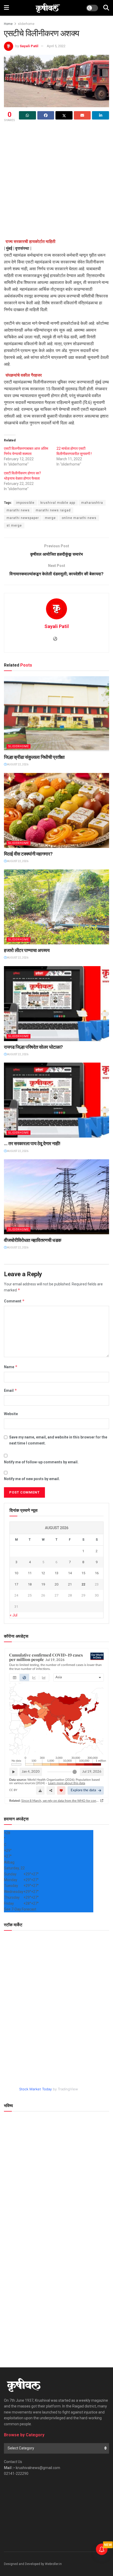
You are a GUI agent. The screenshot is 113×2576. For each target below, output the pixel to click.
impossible (25, 503)
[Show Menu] (6, 8)
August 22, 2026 (17, 764)
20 (56, 1584)
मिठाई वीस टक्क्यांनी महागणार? (28, 854)
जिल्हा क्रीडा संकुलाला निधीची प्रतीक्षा (34, 757)
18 (30, 1584)
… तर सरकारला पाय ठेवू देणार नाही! (32, 1143)
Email (11, 1390)
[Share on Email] (82, 115)
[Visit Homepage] (48, 8)
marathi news (18, 510)
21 (70, 1584)
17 (16, 1584)
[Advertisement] (56, 182)
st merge (14, 526)
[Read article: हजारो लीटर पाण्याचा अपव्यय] (56, 907)
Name (11, 1367)
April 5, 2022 (56, 46)
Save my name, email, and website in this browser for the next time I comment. (58, 1440)
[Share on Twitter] (64, 115)
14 (70, 1573)
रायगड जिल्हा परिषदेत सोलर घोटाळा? (33, 1047)
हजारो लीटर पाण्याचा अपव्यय (27, 950)
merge (50, 518)
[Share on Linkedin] (101, 115)
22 (83, 1584)
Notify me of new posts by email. (32, 1479)
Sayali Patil (29, 46)
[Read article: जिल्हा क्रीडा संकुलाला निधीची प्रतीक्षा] (56, 714)
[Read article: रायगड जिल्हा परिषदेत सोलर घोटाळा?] (56, 1004)
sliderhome (26, 24)
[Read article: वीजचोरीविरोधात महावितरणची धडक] (56, 1197)
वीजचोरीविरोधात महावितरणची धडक (33, 1240)
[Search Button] (106, 8)
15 (83, 1573)
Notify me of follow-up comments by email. (41, 1462)
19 (43, 1584)
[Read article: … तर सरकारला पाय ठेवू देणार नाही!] (56, 1100)
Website (11, 1414)
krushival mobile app (58, 503)
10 (16, 1573)
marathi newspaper (23, 518)
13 (56, 1573)
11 (30, 1573)
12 (43, 1573)
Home (8, 24)
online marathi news (79, 518)
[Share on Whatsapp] (27, 115)
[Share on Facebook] (46, 115)
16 (97, 1573)
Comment (14, 1301)
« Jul (14, 1615)
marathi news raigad (53, 510)
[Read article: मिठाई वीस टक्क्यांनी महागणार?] (56, 810)
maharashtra (92, 503)
